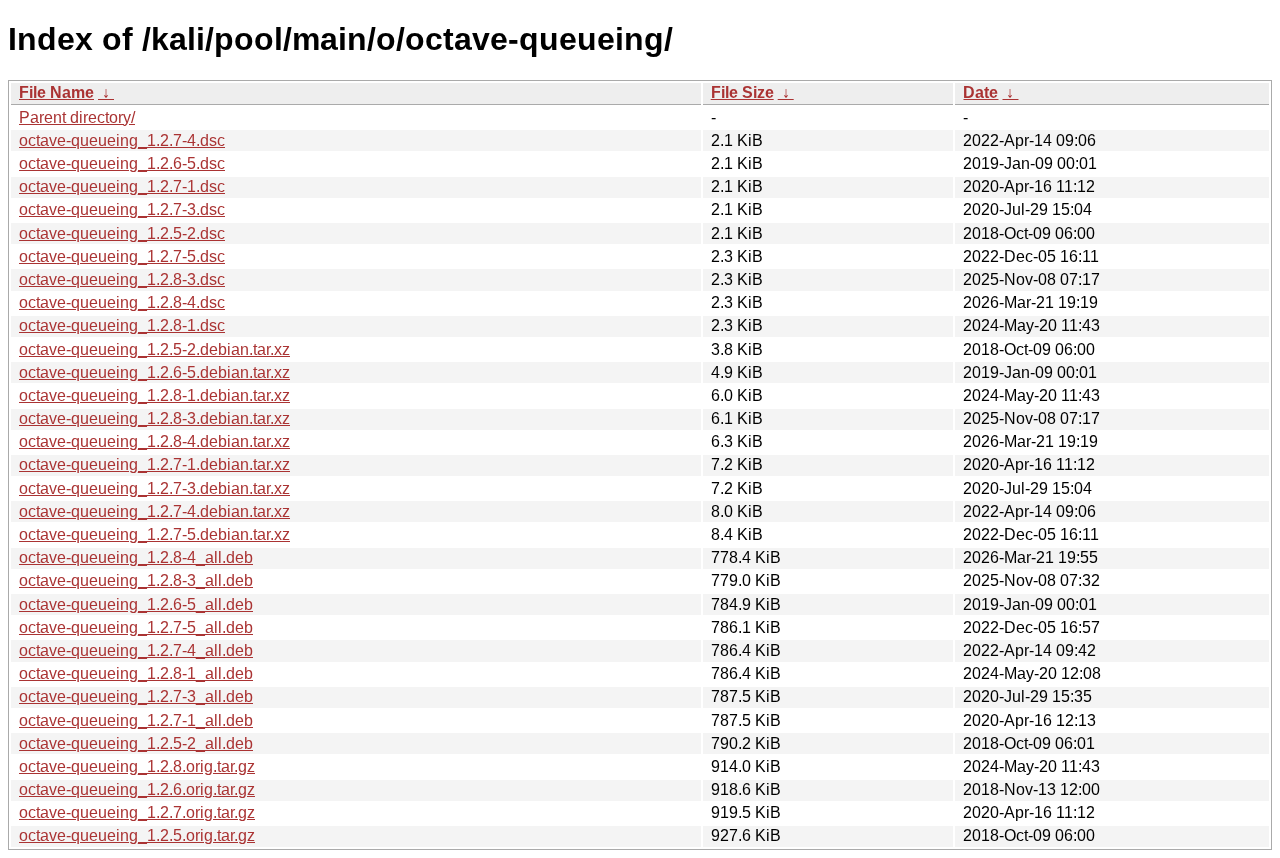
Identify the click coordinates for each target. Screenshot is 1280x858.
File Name (56, 92)
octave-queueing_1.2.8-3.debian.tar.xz (154, 418)
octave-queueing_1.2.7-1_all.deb (136, 720)
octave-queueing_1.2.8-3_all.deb (136, 580)
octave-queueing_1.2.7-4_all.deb (136, 650)
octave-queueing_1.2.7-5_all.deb (136, 627)
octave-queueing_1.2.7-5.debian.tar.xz (154, 534)
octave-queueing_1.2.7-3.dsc (122, 209)
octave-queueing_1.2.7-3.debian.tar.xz (154, 488)
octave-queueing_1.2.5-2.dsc (122, 233)
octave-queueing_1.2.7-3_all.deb (136, 696)
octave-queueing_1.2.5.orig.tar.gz (137, 835)
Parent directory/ (77, 117)
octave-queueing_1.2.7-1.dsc (122, 186)
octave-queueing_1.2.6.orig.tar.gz (137, 789)
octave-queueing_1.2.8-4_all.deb (136, 557)
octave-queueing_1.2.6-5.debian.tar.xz (154, 372)
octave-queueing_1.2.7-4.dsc (122, 140)
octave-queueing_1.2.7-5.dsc (122, 256)
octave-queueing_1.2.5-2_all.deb (136, 743)
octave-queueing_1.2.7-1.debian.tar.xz (154, 464)
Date (980, 92)
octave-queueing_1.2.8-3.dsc (122, 279)
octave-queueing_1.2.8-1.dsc (122, 325)
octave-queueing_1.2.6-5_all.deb (136, 604)
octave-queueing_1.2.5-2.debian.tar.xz (154, 349)
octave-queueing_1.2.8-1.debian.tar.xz (154, 395)
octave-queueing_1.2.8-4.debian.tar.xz (154, 441)
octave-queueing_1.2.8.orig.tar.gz (137, 766)
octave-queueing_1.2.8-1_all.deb (136, 673)
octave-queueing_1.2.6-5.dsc (122, 163)
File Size (742, 92)
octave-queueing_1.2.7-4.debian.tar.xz (154, 511)
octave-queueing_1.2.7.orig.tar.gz (137, 812)
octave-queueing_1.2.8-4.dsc (122, 302)
